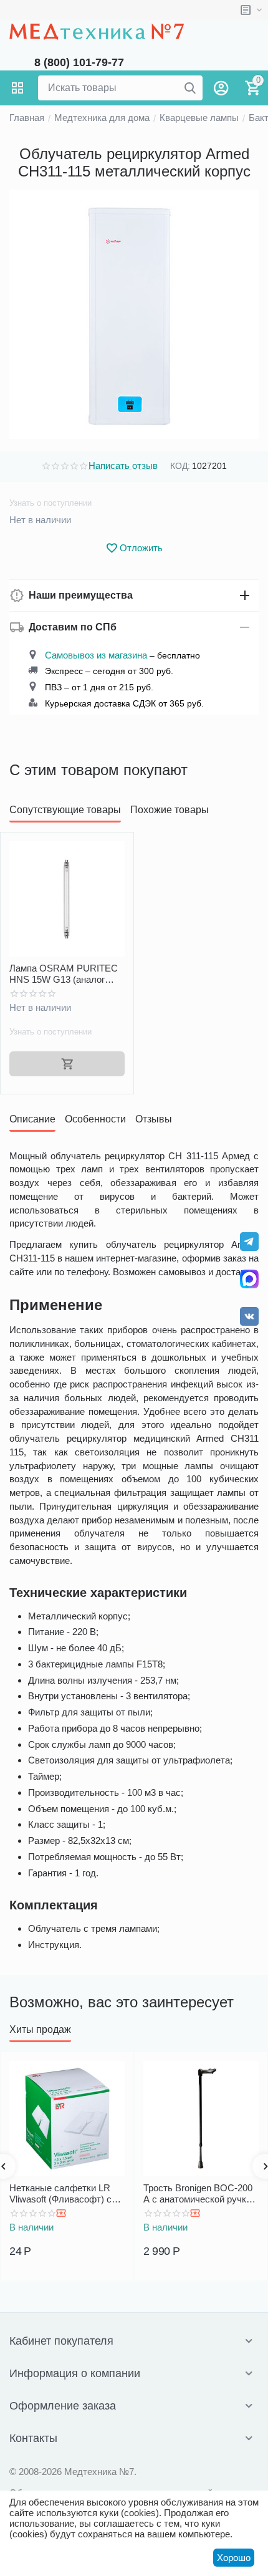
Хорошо (234, 2558)
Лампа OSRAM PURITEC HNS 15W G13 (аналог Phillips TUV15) (64, 974)
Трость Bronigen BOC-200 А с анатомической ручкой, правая (201, 2194)
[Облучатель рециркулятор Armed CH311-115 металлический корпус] (134, 314)
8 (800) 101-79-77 (79, 62)
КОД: (180, 466)
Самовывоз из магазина (96, 655)
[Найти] (190, 88)
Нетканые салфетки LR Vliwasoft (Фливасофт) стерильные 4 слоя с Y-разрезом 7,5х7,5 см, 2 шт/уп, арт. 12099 (67, 2194)
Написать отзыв (123, 466)
